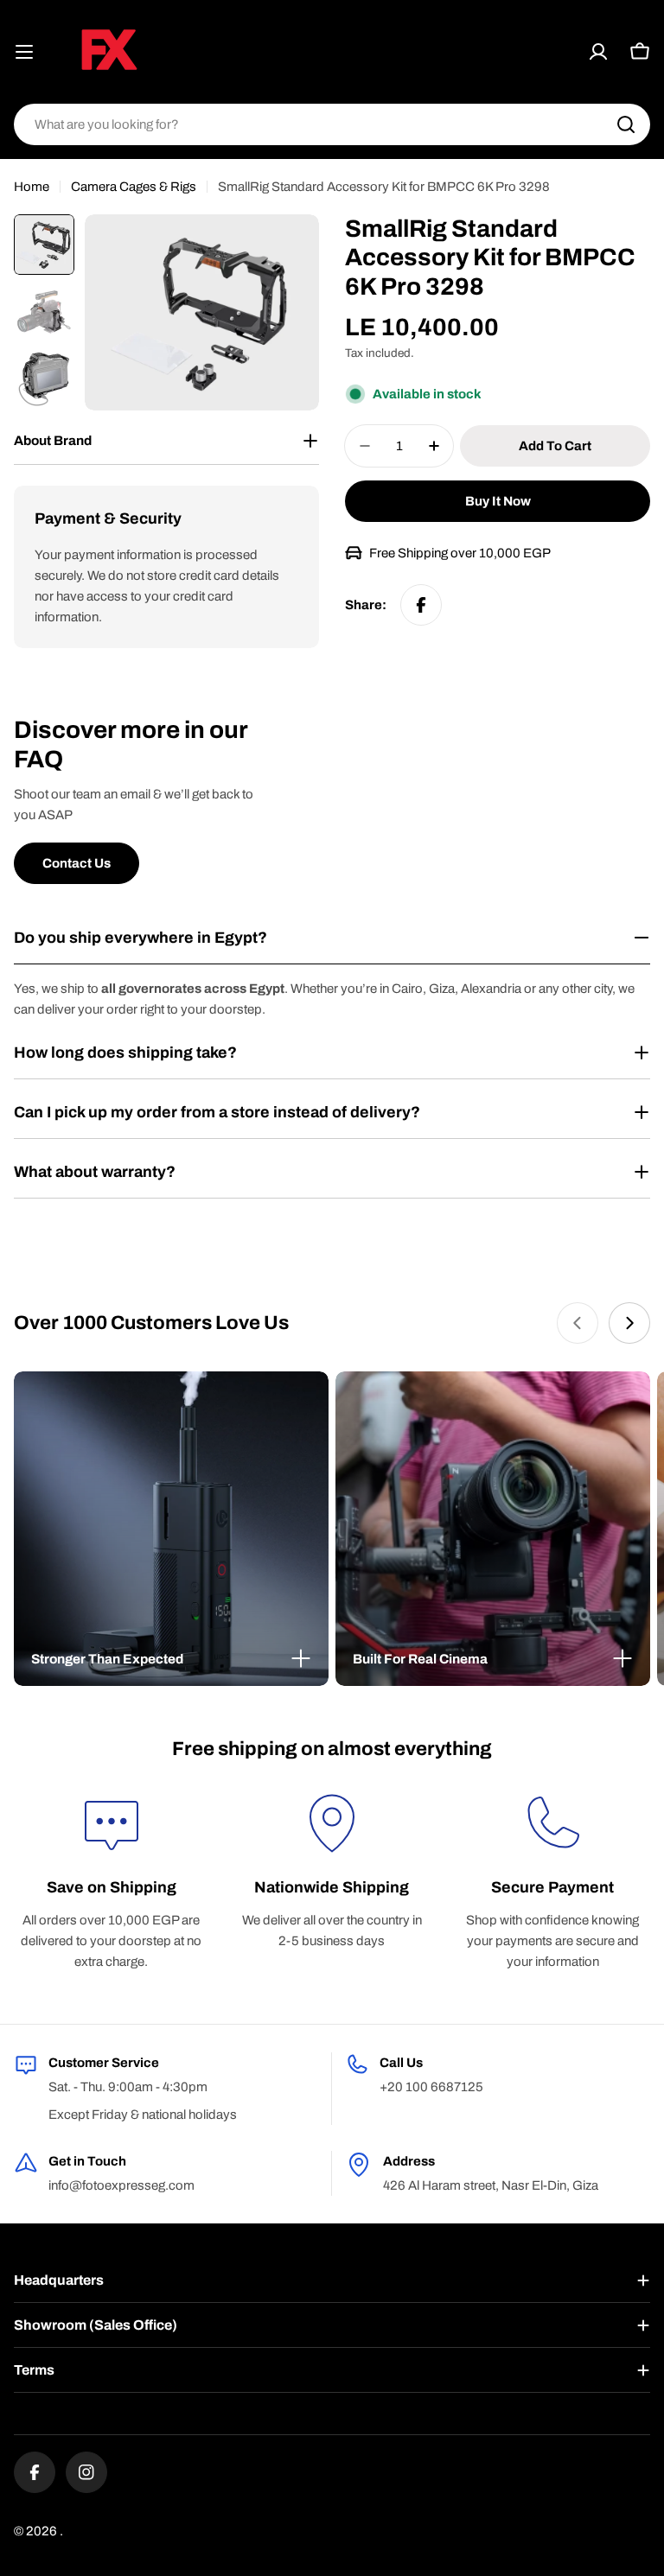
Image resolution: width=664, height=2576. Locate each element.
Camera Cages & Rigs (134, 187)
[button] (171, 1659)
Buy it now (498, 501)
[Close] (301, 1658)
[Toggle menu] (24, 52)
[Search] (626, 124)
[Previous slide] (578, 1323)
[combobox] (332, 124)
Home (32, 187)
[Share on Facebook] (421, 605)
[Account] (598, 52)
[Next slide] (629, 1323)
